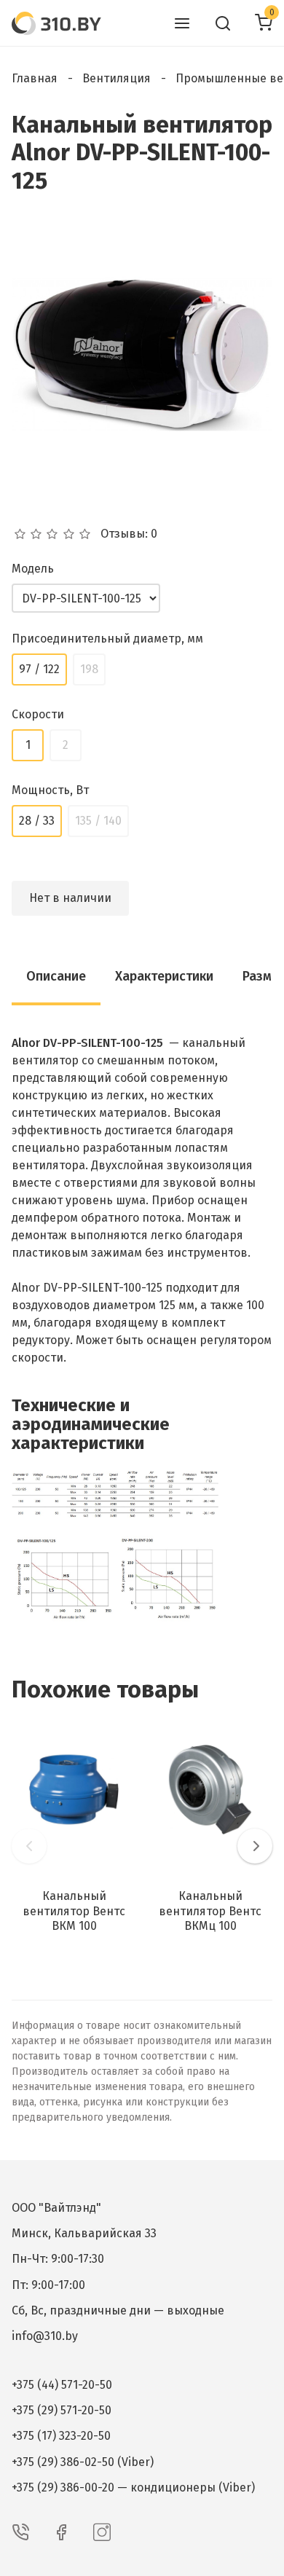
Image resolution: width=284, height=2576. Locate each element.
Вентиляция (117, 78)
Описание (56, 976)
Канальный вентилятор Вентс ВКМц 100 (210, 1911)
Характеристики (164, 976)
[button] (29, 1846)
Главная (35, 78)
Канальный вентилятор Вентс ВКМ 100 (74, 1911)
